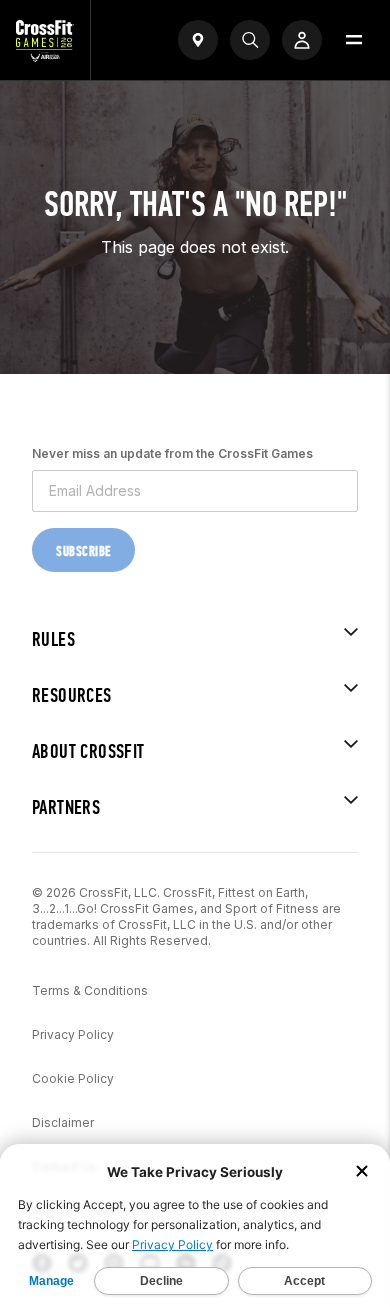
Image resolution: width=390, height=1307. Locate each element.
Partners (66, 807)
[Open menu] (354, 40)
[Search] (250, 40)
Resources (72, 695)
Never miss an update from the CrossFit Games (172, 453)
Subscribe (83, 551)
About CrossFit (88, 751)
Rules (53, 639)
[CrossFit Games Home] (45, 56)
